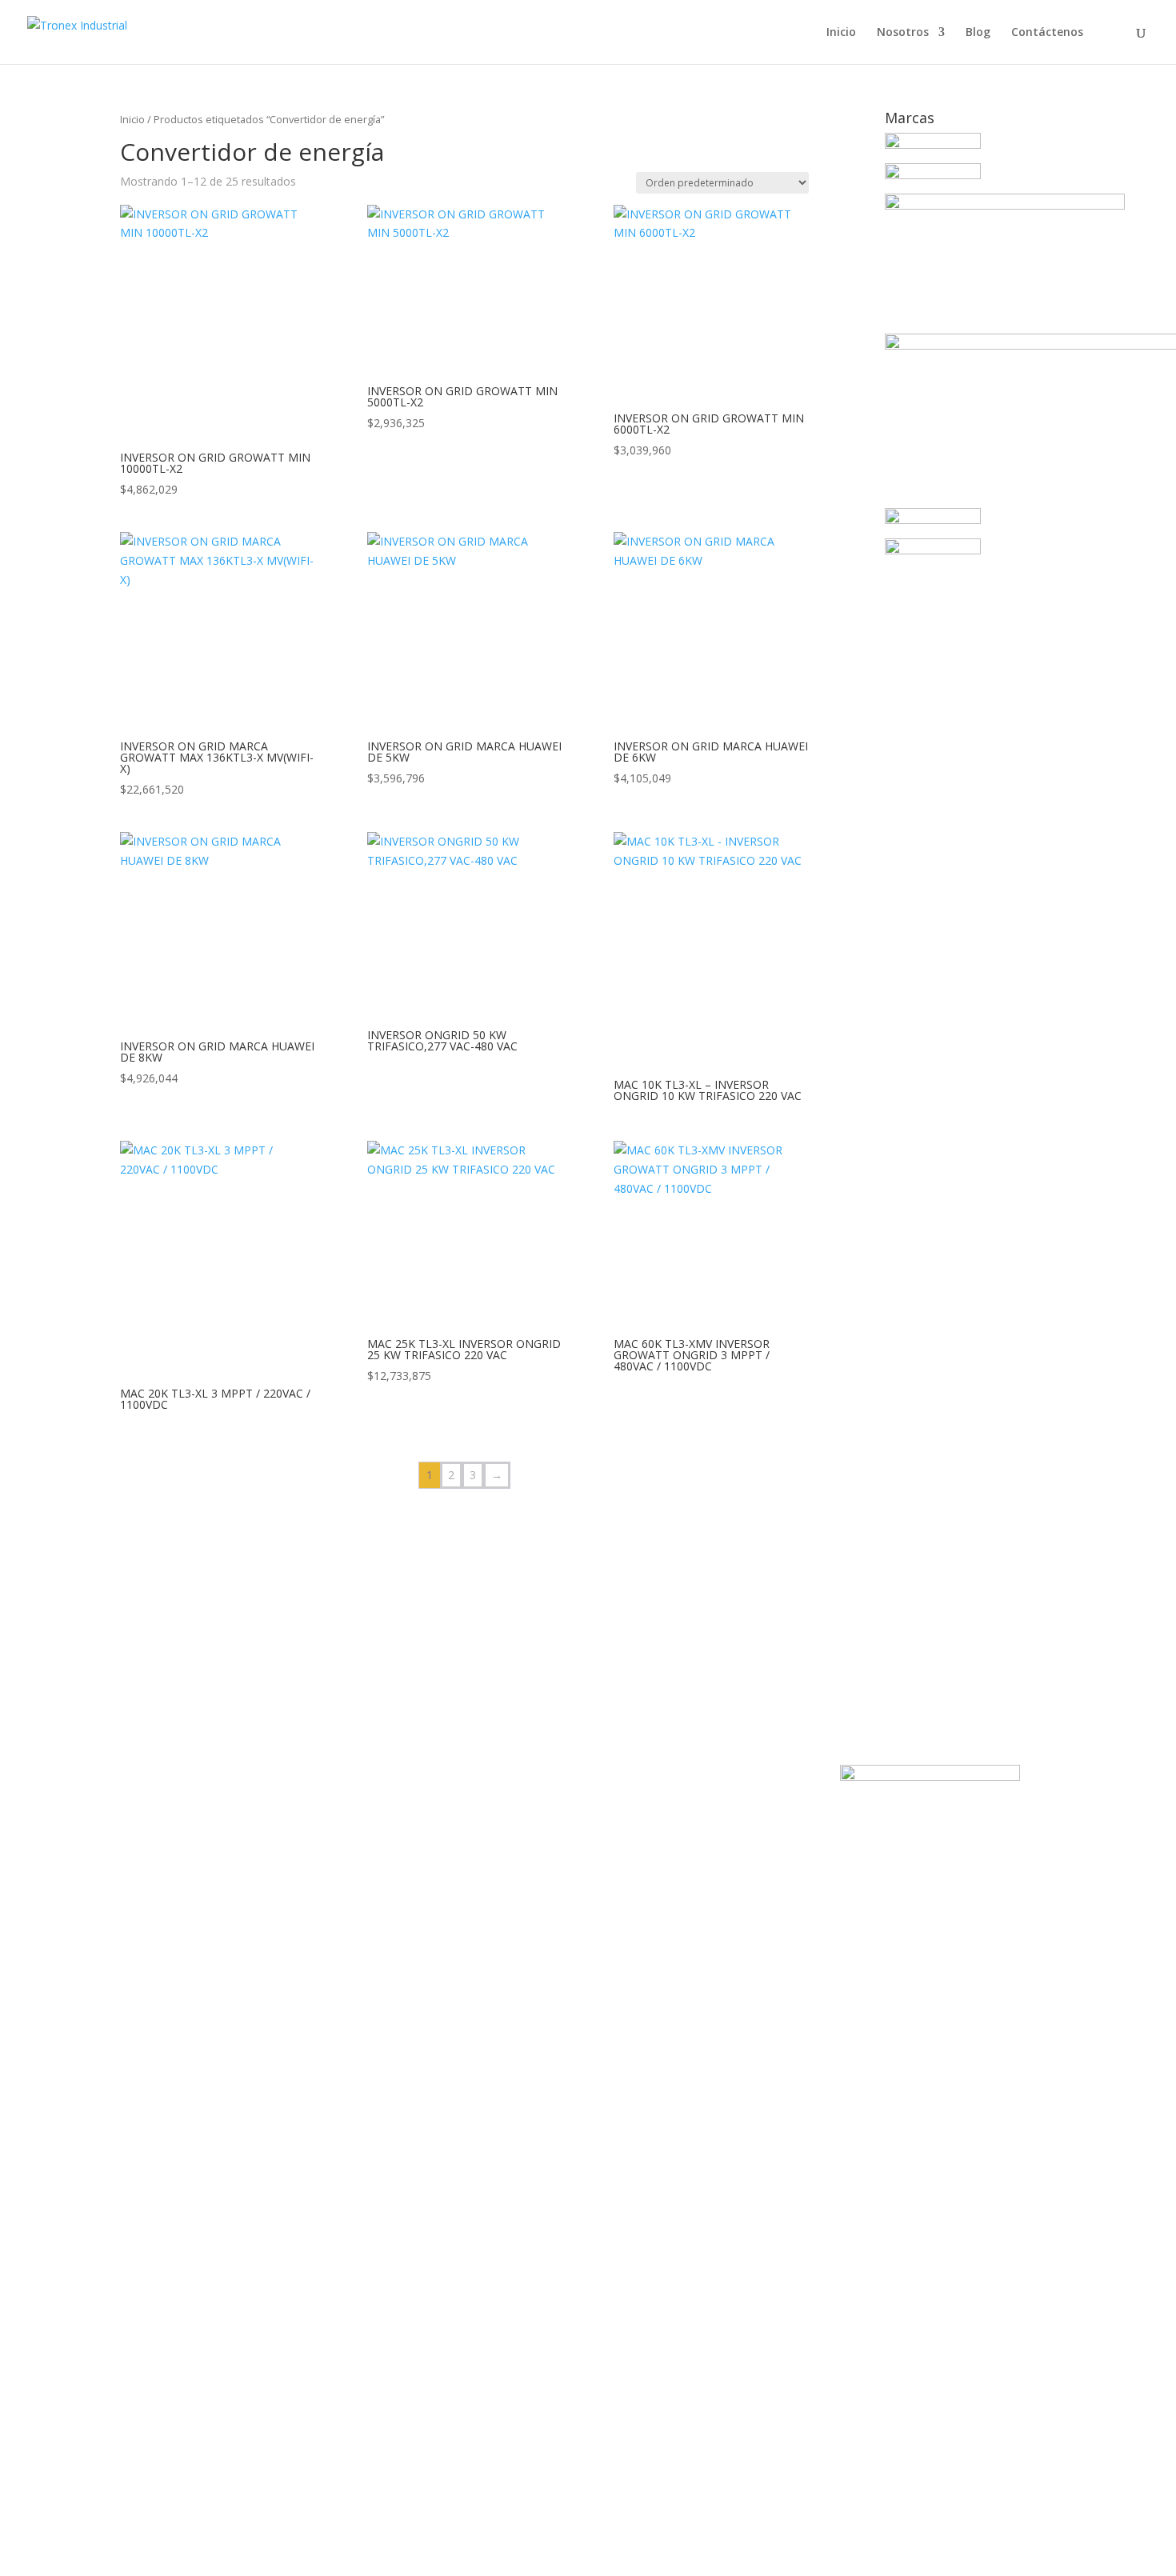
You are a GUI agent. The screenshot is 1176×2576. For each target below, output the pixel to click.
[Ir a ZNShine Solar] (933, 550)
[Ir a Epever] (933, 144)
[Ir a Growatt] (933, 175)
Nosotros (903, 33)
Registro (92, 2548)
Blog (978, 33)
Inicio (841, 33)
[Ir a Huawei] (1005, 205)
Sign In (132, 2548)
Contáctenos (1047, 33)
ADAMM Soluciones (561, 2053)
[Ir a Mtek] (933, 520)
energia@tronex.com (673, 1732)
